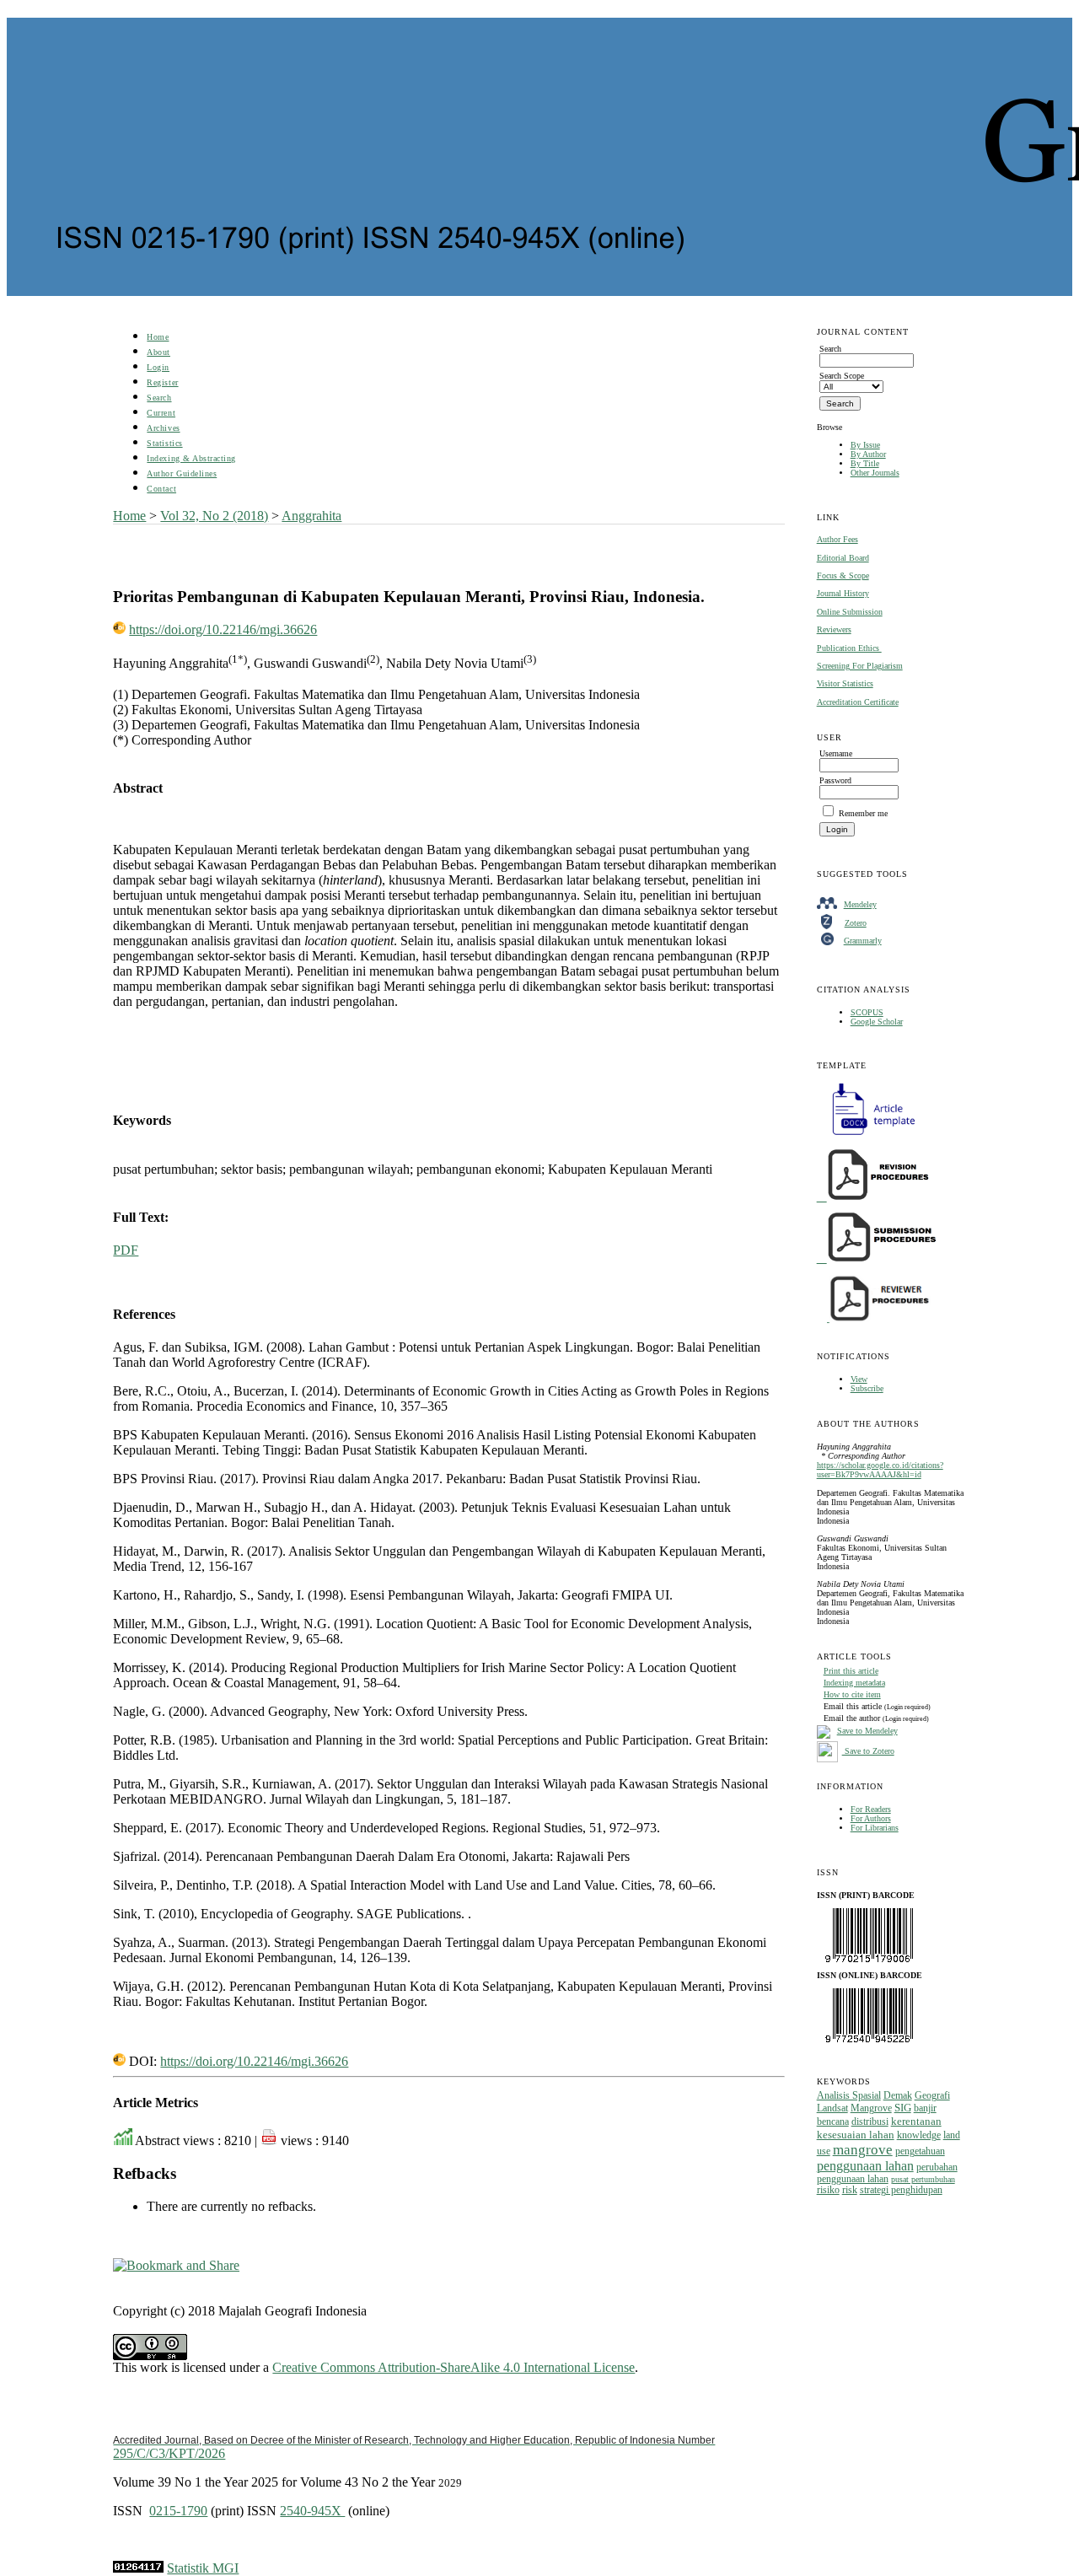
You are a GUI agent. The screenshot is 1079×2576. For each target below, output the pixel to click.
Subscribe (867, 1388)
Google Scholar (877, 1022)
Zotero (856, 923)
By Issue (865, 445)
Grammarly (863, 941)
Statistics (164, 443)
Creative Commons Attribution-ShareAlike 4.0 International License (454, 2367)
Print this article (851, 1671)
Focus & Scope (843, 575)
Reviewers (834, 629)
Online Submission (850, 612)
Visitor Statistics (845, 683)
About (158, 352)
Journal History (843, 593)
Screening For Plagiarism (860, 666)
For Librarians (875, 1828)
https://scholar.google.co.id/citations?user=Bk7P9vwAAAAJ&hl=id (880, 1470)
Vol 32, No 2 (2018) (214, 516)
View (859, 1379)
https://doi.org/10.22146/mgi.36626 (223, 629)
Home (158, 337)
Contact (161, 489)
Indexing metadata (854, 1683)
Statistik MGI (203, 2568)
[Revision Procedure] (874, 1198)
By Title (865, 463)
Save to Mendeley (867, 1731)
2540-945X (312, 2511)
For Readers (871, 1809)
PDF (126, 1250)
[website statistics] (138, 2568)
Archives (163, 428)
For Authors (871, 1818)
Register (162, 382)
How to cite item (852, 1694)
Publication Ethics (849, 648)
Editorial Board (843, 558)
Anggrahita (311, 516)
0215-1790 (178, 2511)
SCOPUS (867, 1012)
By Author (868, 454)
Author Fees (837, 539)
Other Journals (875, 473)
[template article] (868, 1135)
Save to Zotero (868, 1751)
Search (159, 398)
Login (158, 367)
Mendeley (860, 904)
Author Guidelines (182, 473)
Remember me (863, 813)
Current (161, 413)
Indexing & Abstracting (191, 458)
